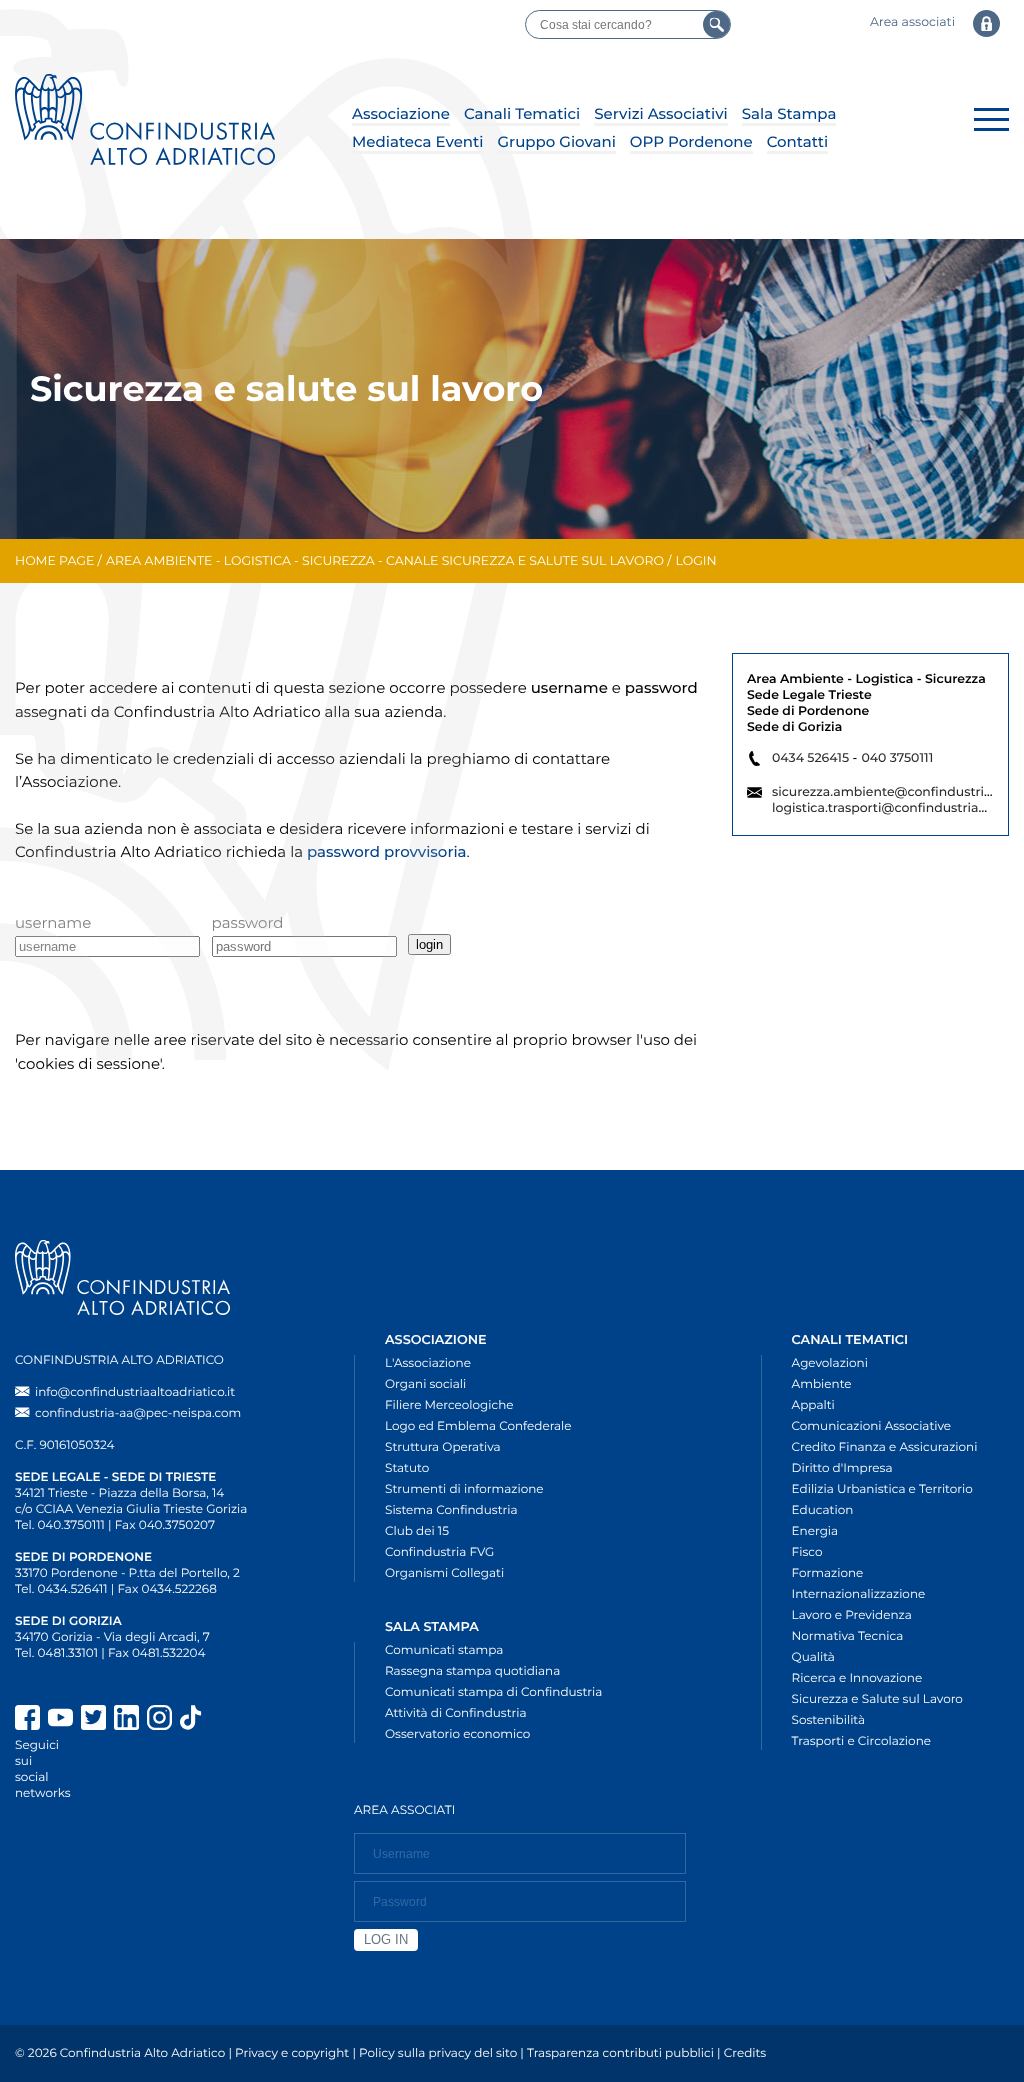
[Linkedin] (126, 1720)
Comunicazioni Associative (872, 1426)
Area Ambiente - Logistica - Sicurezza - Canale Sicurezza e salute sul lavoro (385, 561)
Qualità (813, 1657)
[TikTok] (229, 1720)
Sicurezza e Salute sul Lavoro (877, 1699)
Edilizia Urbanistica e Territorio (882, 1489)
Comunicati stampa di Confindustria (493, 1692)
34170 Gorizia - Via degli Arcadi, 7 (112, 1637)
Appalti (813, 1405)
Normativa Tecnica (848, 1636)
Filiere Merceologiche (449, 1405)
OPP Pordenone (691, 141)
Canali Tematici (522, 113)
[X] (93, 1720)
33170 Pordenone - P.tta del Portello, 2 (127, 1573)
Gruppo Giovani (556, 141)
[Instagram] (159, 1720)
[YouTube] (60, 1720)
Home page (54, 561)
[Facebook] (27, 1720)
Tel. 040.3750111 (60, 1525)
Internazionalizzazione (859, 1594)
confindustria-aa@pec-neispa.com (138, 1413)
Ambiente (822, 1384)
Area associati (912, 22)
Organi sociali (425, 1384)
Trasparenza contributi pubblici (620, 2053)
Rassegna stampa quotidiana (472, 1671)
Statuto (407, 1468)
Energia (815, 1531)
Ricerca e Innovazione (857, 1678)
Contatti (797, 141)
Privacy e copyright (292, 2053)
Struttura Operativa (443, 1447)
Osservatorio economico (457, 1734)
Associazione (401, 113)
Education (823, 1510)
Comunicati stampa (444, 1650)
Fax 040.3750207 (165, 1525)
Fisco (807, 1552)
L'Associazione (428, 1363)
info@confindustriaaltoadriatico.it (135, 1392)
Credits (745, 2053)
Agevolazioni (830, 1363)
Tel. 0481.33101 (56, 1653)
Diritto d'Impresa (842, 1468)
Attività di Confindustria (456, 1713)
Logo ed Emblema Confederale (478, 1426)
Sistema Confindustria (451, 1510)
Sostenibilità (828, 1720)
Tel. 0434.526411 (61, 1589)
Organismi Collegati (444, 1573)
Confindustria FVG (439, 1552)
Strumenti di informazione (464, 1489)
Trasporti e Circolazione (861, 1741)
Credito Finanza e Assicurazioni (885, 1447)
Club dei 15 (417, 1531)
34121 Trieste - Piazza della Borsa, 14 (119, 1493)
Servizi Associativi (661, 113)
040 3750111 (897, 758)
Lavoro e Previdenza (852, 1615)
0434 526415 (810, 758)
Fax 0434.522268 (167, 1589)
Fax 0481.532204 (156, 1653)
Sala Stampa (789, 113)
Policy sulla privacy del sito (438, 2053)
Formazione (828, 1573)
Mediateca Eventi (417, 141)
